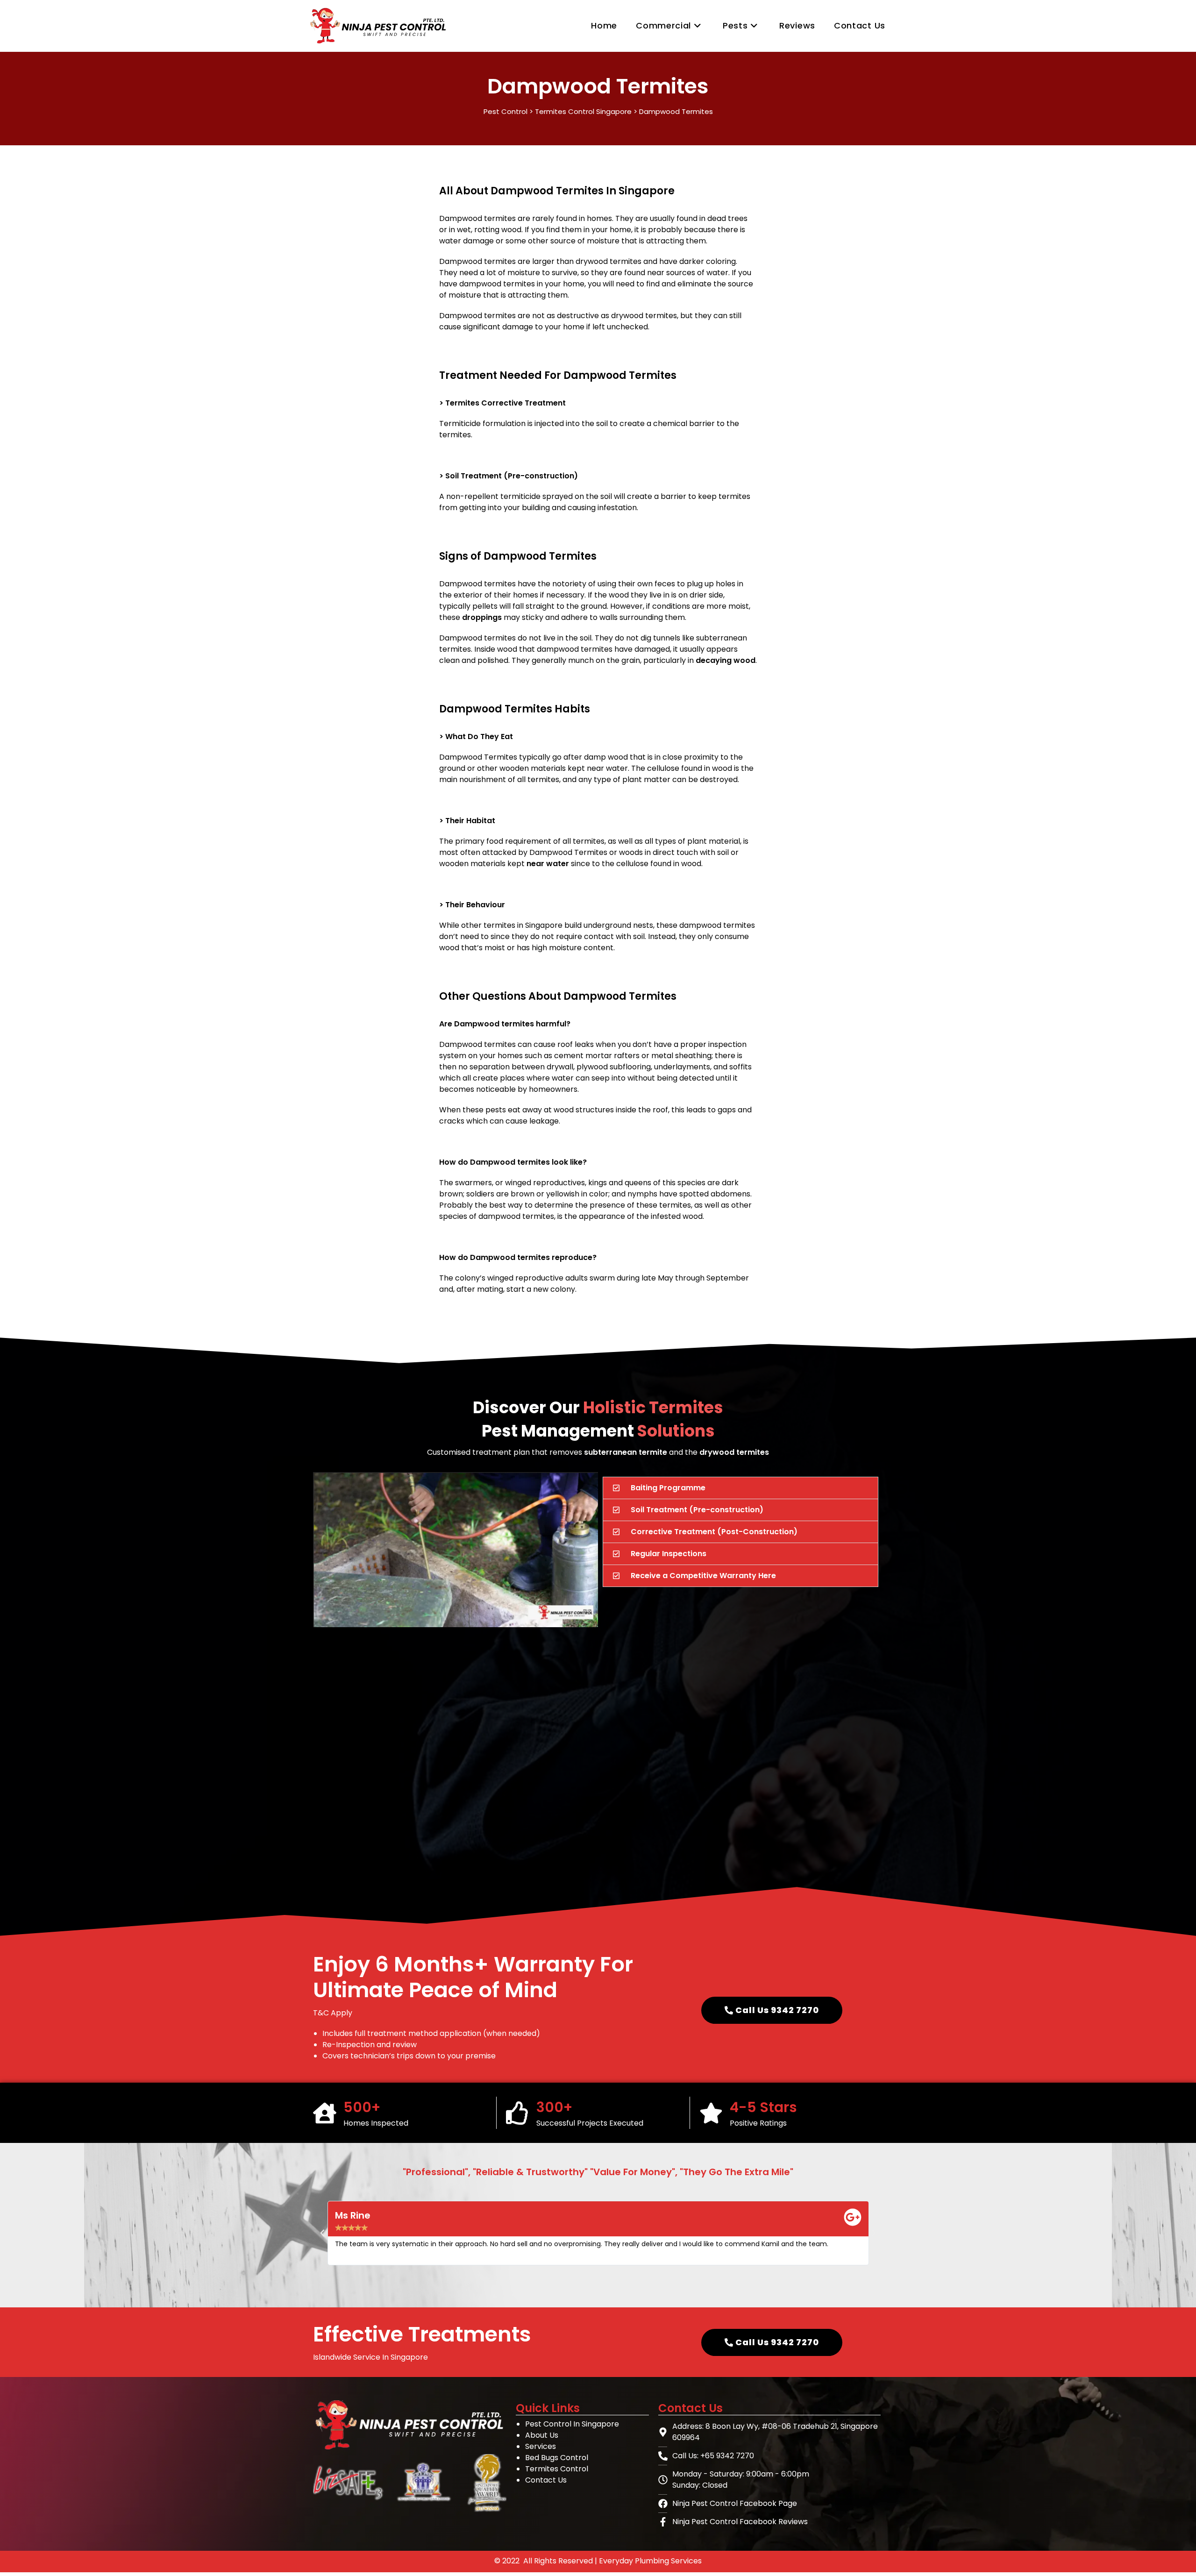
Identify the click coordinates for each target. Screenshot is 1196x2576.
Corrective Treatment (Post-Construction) (714, 1532)
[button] (740, 1488)
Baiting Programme (668, 1488)
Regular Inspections (669, 1554)
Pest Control (505, 111)
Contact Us (546, 2480)
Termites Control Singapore (583, 111)
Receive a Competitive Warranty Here (703, 1576)
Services (541, 2446)
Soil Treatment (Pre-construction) (697, 1510)
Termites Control (557, 2469)
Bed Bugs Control (557, 2458)
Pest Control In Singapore (572, 2424)
